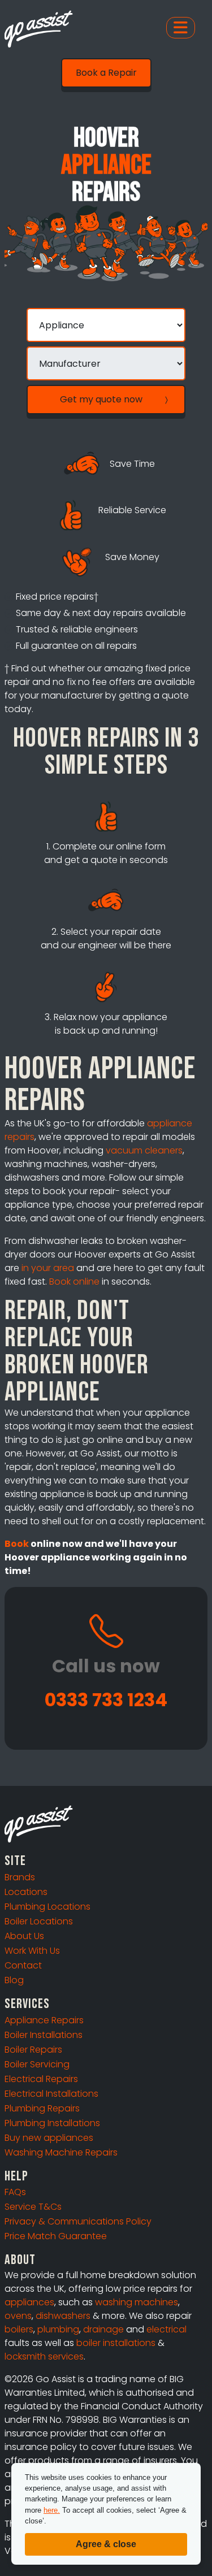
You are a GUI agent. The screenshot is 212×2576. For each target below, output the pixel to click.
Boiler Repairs (33, 2050)
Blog (14, 1980)
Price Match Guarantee (56, 2236)
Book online (74, 1282)
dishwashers (63, 2316)
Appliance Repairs (44, 2020)
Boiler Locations (39, 1921)
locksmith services (44, 2356)
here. (52, 2510)
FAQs (15, 2192)
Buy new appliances (49, 2138)
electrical (166, 2329)
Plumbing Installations (52, 2123)
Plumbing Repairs (42, 2108)
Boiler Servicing (37, 2064)
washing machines (137, 2302)
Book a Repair (106, 73)
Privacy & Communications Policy (78, 2221)
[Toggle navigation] (181, 28)
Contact (23, 1965)
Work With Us (32, 1951)
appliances (29, 2302)
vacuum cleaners (144, 1150)
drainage (103, 2329)
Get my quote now (101, 399)
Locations (26, 1892)
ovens (18, 2316)
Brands (20, 1877)
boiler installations (116, 2343)
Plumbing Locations (47, 1907)
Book (17, 1544)
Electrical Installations (51, 2094)
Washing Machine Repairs (61, 2152)
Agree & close (106, 2544)
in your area (48, 1268)
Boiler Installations (44, 2035)
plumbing (58, 2329)
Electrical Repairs (41, 2079)
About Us (24, 1936)
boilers (19, 2329)
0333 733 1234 (106, 1700)
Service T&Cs (33, 2207)
